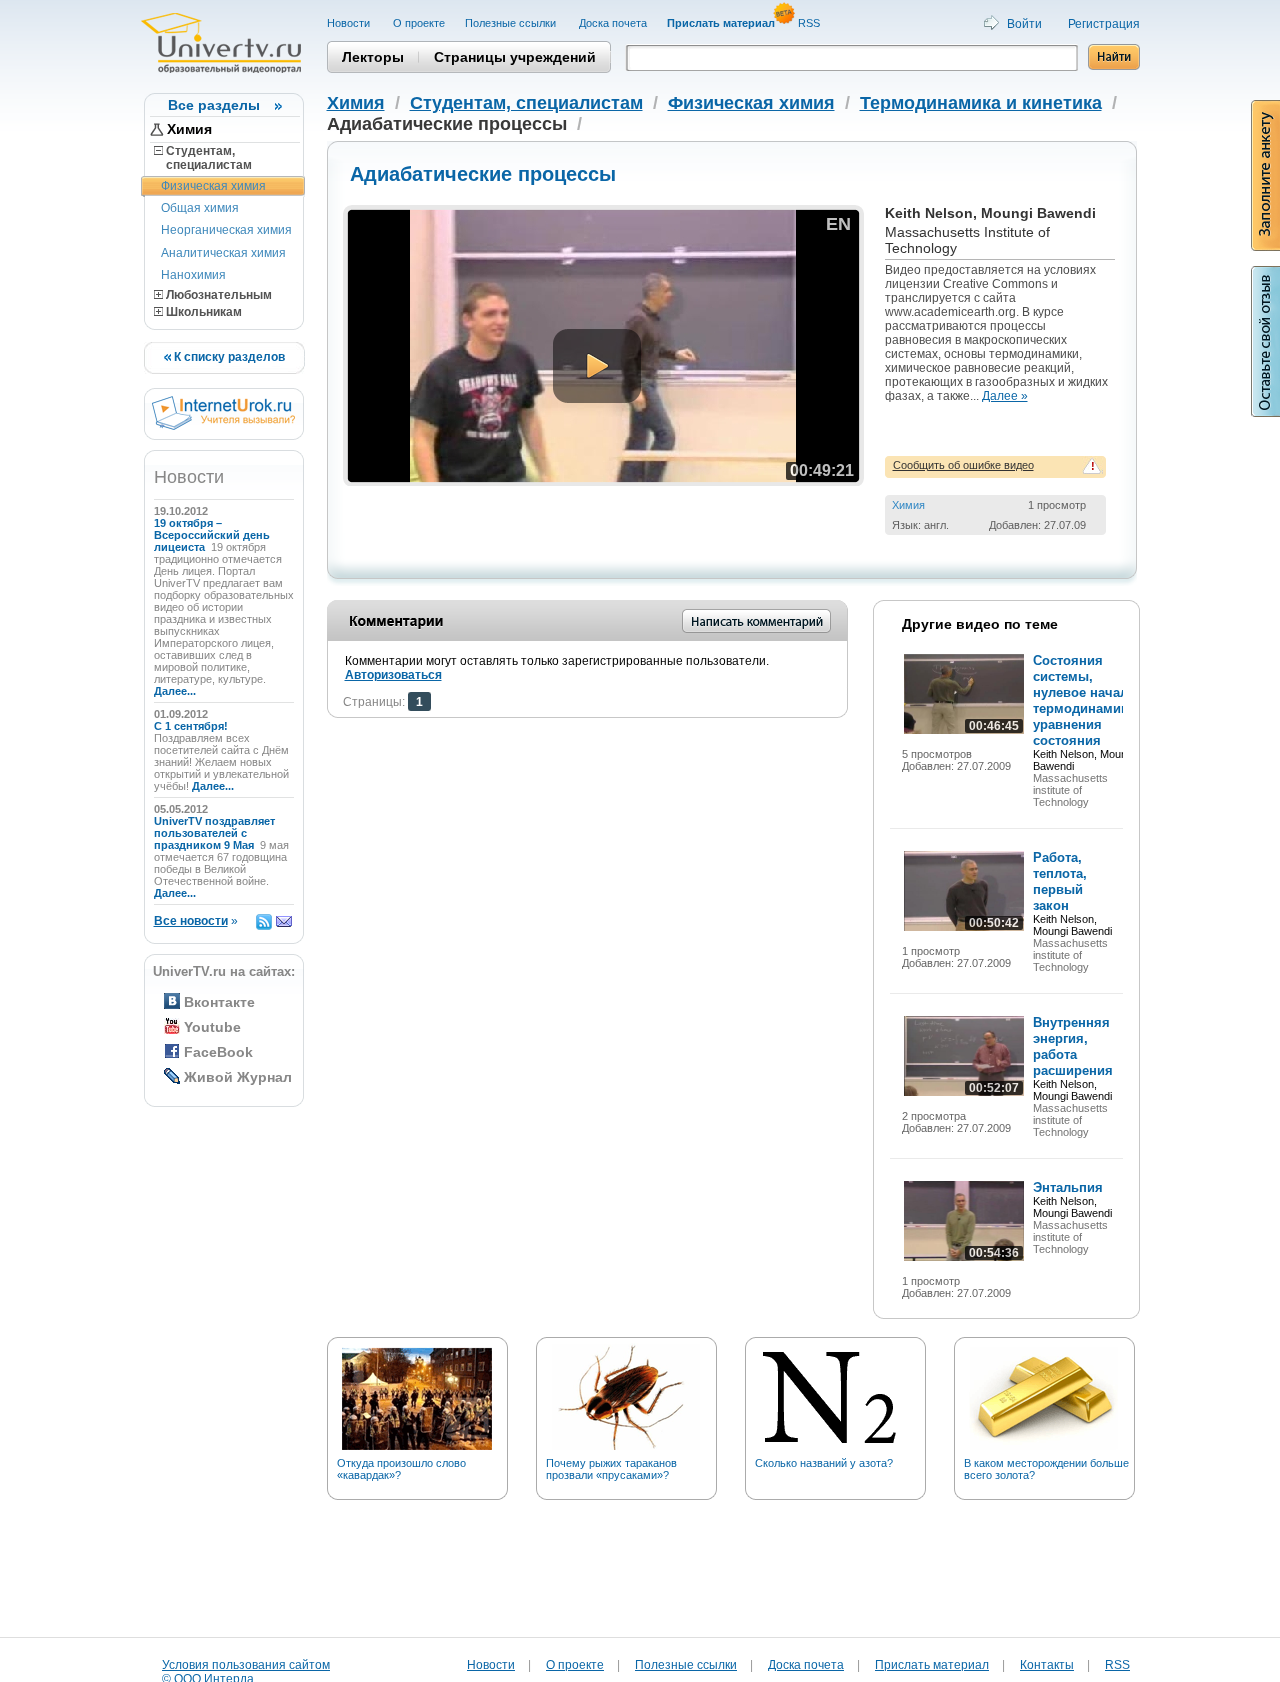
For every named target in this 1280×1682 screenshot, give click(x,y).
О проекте (419, 23)
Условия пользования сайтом (246, 1665)
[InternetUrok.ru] (223, 426)
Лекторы (373, 57)
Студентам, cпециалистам (203, 158)
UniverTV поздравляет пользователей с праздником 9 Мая (214, 833)
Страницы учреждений (515, 57)
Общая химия (200, 208)
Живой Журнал (238, 1077)
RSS (810, 23)
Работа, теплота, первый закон (1060, 881)
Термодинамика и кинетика (981, 103)
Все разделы (214, 105)
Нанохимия (193, 275)
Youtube (212, 1027)
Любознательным (217, 295)
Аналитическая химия (223, 253)
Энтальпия (1068, 1187)
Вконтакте (219, 1002)
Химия (189, 129)
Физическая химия (213, 186)
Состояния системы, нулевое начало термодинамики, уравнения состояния (1086, 700)
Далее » (1005, 396)
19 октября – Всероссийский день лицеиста (212, 535)
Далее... (175, 691)
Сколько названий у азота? (824, 1463)
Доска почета (613, 23)
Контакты (1047, 1665)
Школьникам (202, 312)
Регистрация (1104, 24)
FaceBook (218, 1052)
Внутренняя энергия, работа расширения (1073, 1046)
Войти (1024, 24)
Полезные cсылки (512, 23)
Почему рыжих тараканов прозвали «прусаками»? (611, 1469)
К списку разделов (228, 357)
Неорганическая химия (226, 230)
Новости (350, 23)
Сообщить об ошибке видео (963, 465)
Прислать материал (932, 1665)
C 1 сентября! (192, 726)
